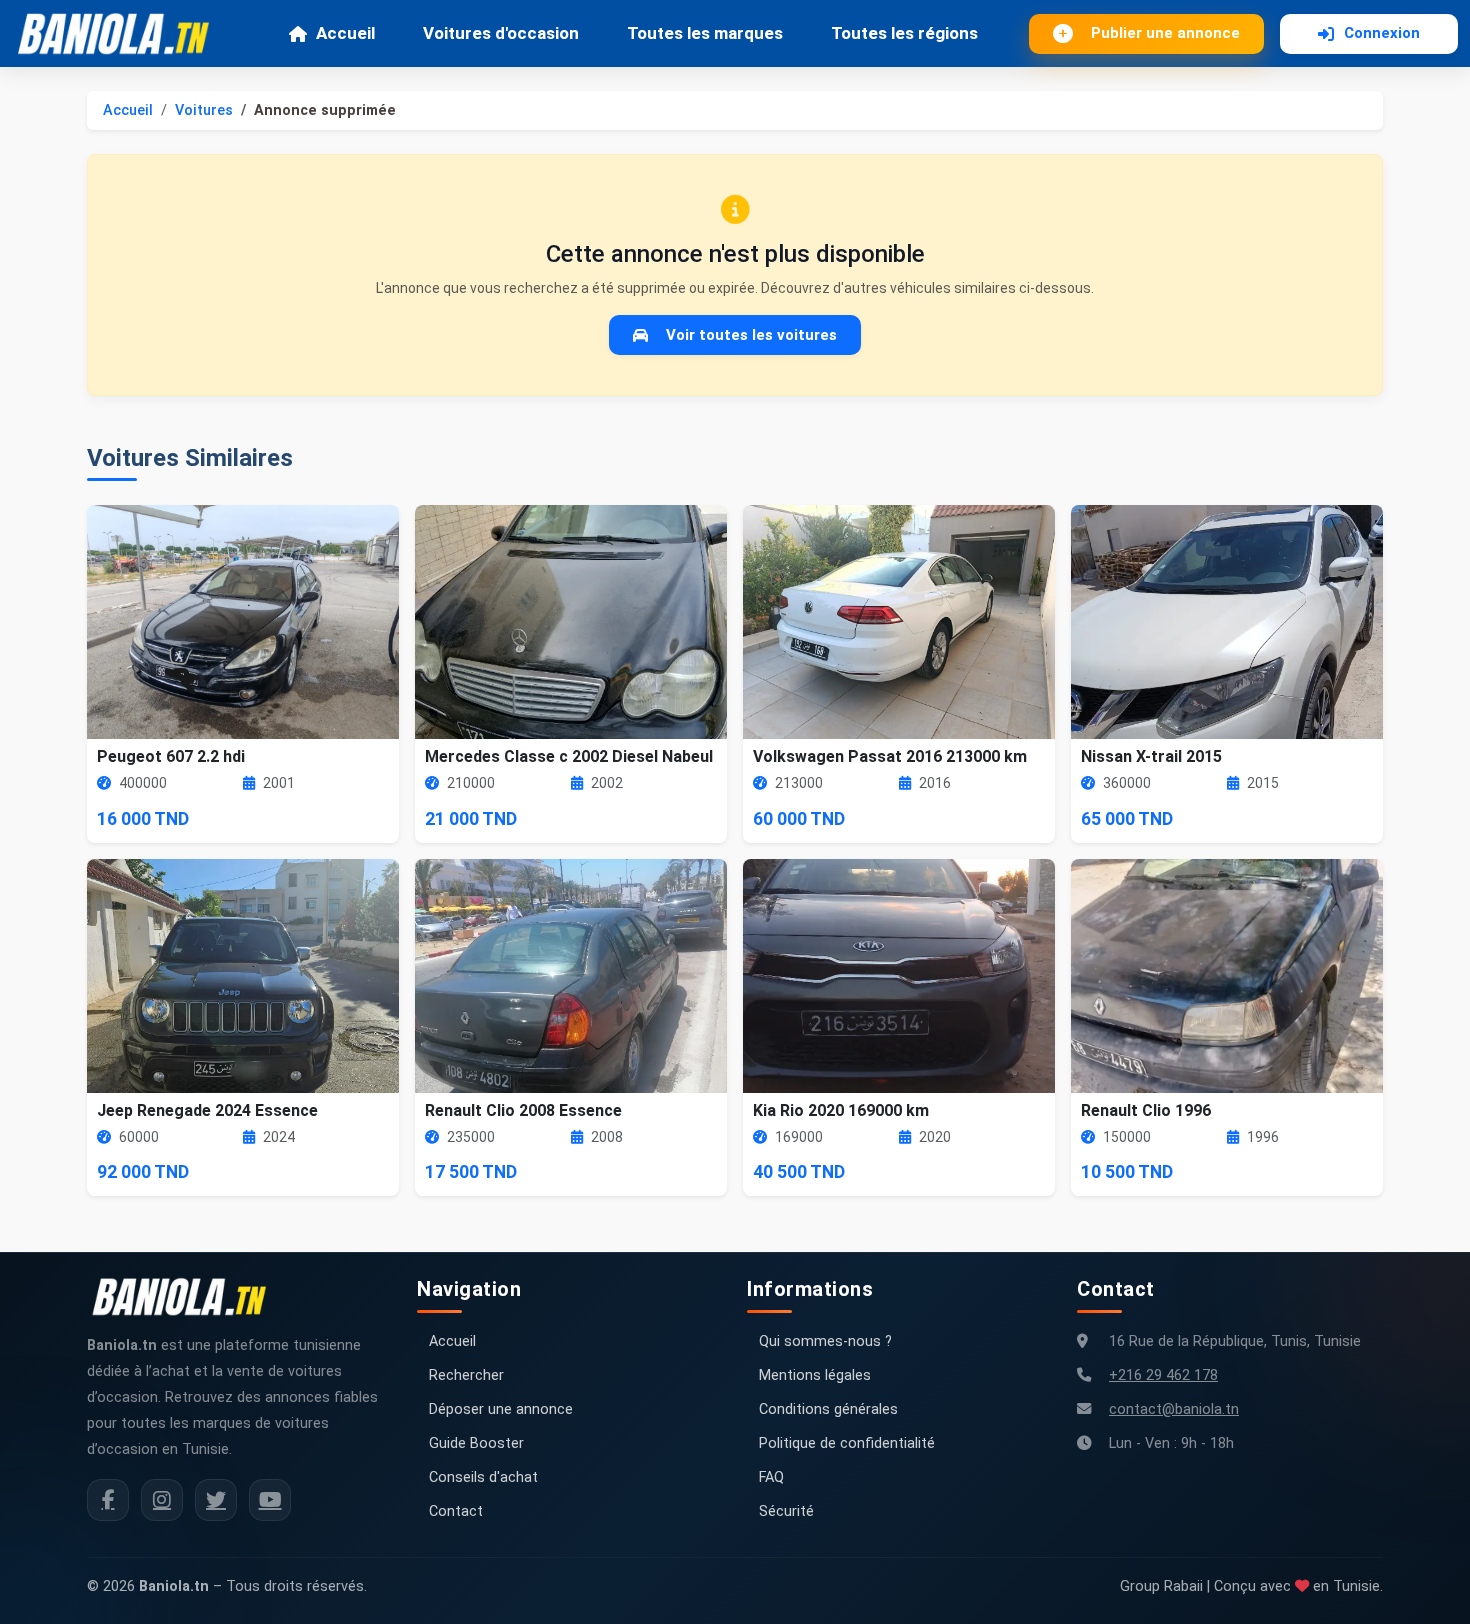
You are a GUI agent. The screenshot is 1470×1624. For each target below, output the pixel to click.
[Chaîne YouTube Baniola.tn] (270, 1500)
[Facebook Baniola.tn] (108, 1500)
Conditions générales (828, 1409)
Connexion (1382, 33)
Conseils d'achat (483, 1477)
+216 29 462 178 (1163, 1375)
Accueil (345, 33)
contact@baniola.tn (1174, 1409)
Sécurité (786, 1511)
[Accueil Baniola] (122, 34)
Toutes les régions (904, 33)
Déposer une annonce (501, 1409)
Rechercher (466, 1375)
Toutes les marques (705, 33)
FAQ (771, 1477)
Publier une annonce (1165, 33)
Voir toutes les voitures (751, 335)
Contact (456, 1511)
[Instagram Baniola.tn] (162, 1500)
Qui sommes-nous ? (825, 1341)
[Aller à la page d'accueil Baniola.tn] (187, 1297)
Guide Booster (476, 1443)
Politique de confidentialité (847, 1443)
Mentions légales (815, 1375)
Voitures (204, 110)
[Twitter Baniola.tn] (216, 1500)
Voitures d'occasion (501, 33)
